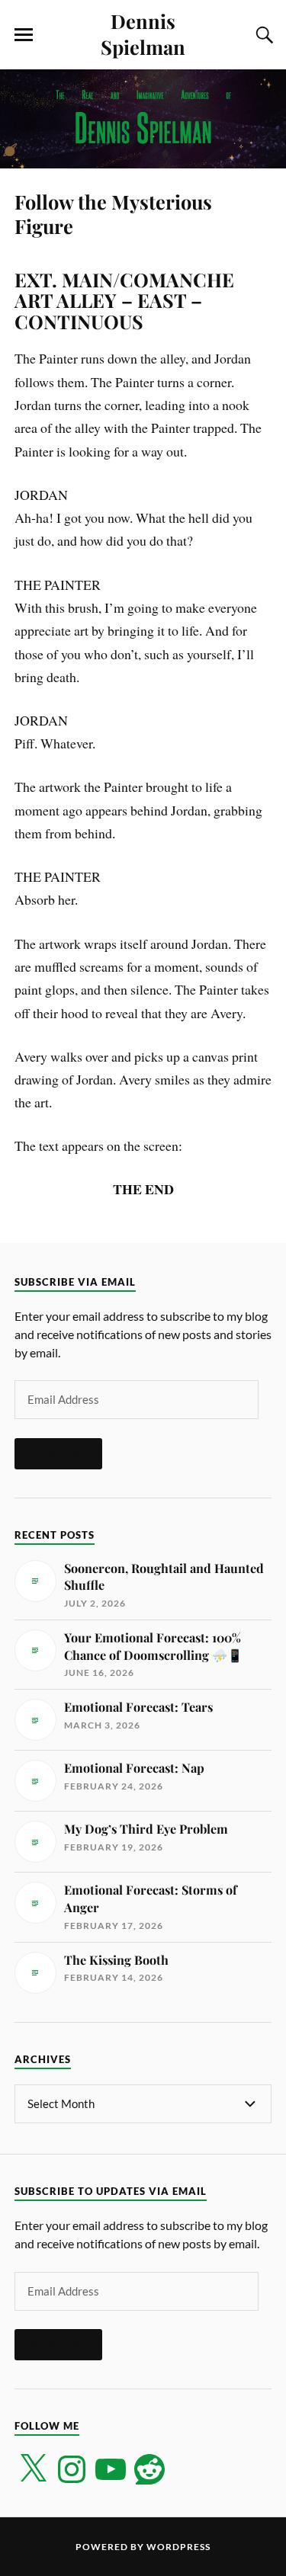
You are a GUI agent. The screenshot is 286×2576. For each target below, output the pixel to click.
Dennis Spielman (143, 34)
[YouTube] (111, 2469)
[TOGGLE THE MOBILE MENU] (24, 35)
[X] (33, 2469)
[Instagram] (72, 2469)
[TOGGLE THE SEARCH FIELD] (262, 35)
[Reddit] (149, 2469)
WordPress (178, 2547)
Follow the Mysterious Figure (113, 213)
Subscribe (58, 1453)
